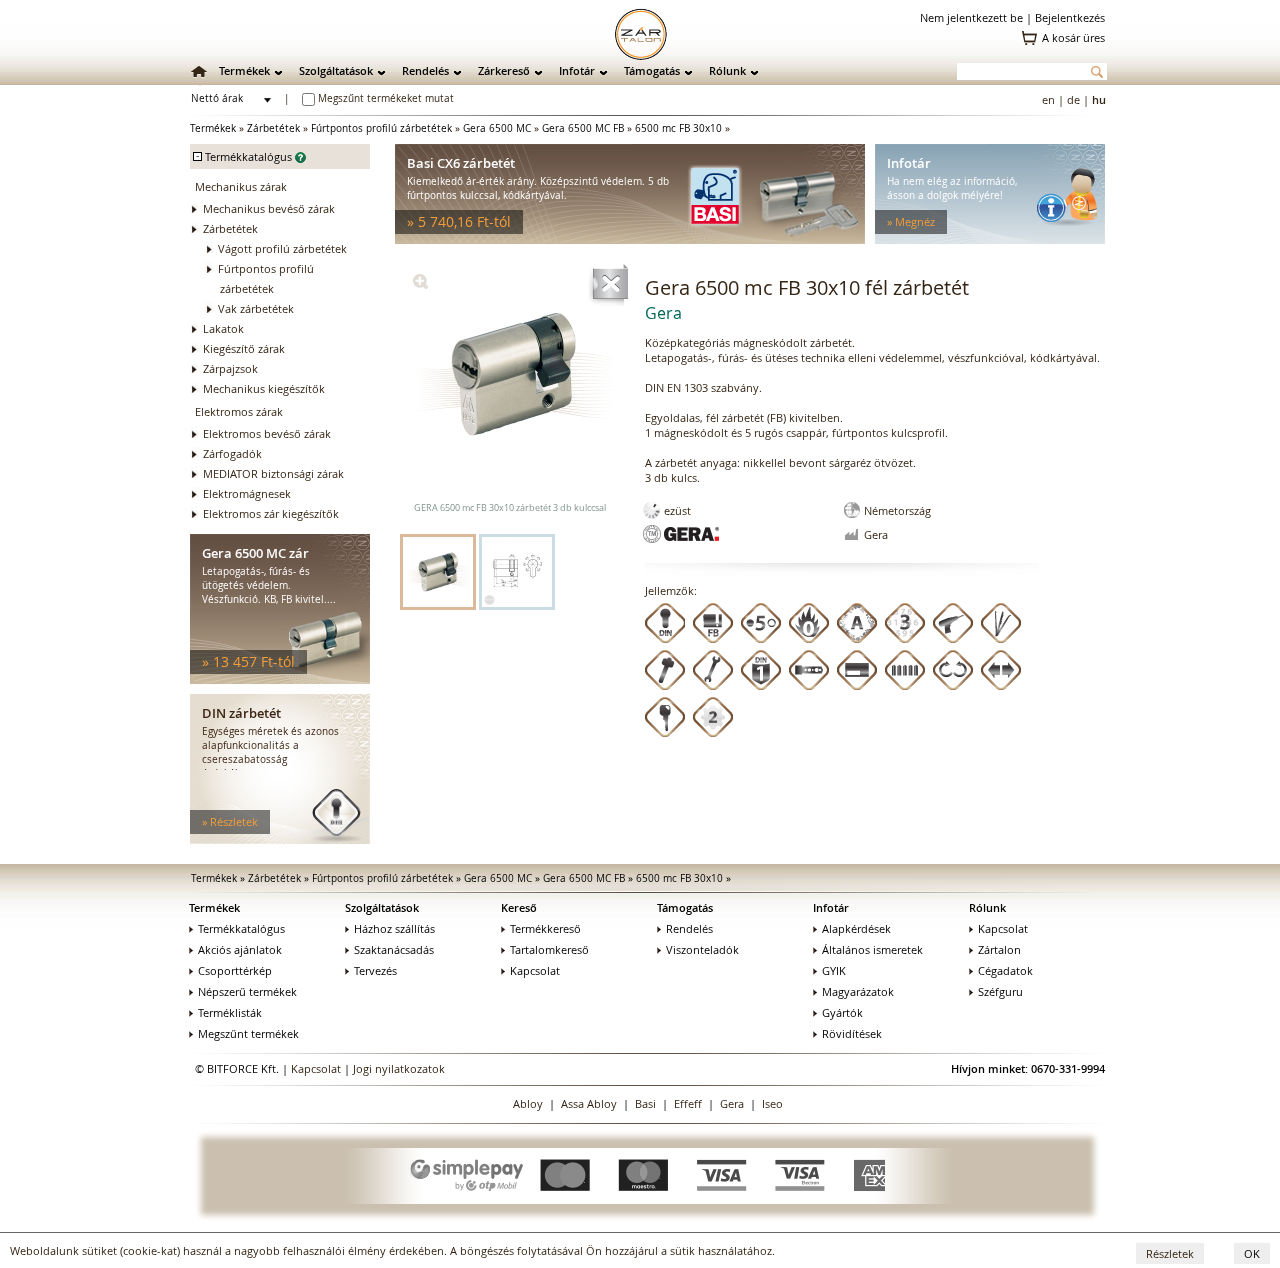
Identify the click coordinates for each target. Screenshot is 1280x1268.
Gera (732, 1103)
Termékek (244, 70)
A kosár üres (1073, 37)
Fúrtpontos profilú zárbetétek (381, 128)
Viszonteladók (702, 949)
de (1073, 99)
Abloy (528, 1103)
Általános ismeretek (872, 949)
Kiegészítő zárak (244, 348)
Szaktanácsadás (394, 949)
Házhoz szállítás (394, 928)
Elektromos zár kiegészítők (271, 513)
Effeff (688, 1103)
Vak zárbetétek (256, 308)
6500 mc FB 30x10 (678, 128)
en (1048, 99)
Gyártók (842, 1012)
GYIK (834, 970)
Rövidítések (852, 1033)
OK (1252, 1253)
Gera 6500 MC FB (583, 128)
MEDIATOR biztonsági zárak (273, 473)
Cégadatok (1005, 970)
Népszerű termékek (247, 991)
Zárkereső (504, 70)
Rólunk (727, 70)
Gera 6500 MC (497, 128)
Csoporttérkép (235, 970)
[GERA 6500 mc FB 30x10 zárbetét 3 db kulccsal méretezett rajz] (517, 572)
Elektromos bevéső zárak (267, 433)
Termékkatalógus (241, 928)
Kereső (519, 907)
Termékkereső (545, 928)
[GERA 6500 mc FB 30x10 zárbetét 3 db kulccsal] (420, 284)
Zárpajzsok (230, 368)
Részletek (1170, 1253)
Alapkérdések (856, 928)
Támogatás (652, 70)
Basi (645, 1103)
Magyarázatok (858, 991)
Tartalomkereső (549, 949)
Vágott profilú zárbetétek (282, 248)
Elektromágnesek (247, 493)
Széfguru (1000, 991)
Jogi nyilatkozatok (399, 1068)
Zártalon (999, 949)
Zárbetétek (273, 128)
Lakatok (223, 328)
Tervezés (375, 970)
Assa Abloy (589, 1103)
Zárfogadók (232, 453)
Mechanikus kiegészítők (264, 388)
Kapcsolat (535, 970)
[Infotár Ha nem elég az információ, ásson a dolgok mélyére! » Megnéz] (990, 239)
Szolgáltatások (336, 70)
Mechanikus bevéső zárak (269, 208)
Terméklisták (230, 1012)
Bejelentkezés (1070, 17)
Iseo (772, 1103)
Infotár (577, 70)
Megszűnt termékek (248, 1033)
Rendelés (425, 70)
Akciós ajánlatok (240, 949)
